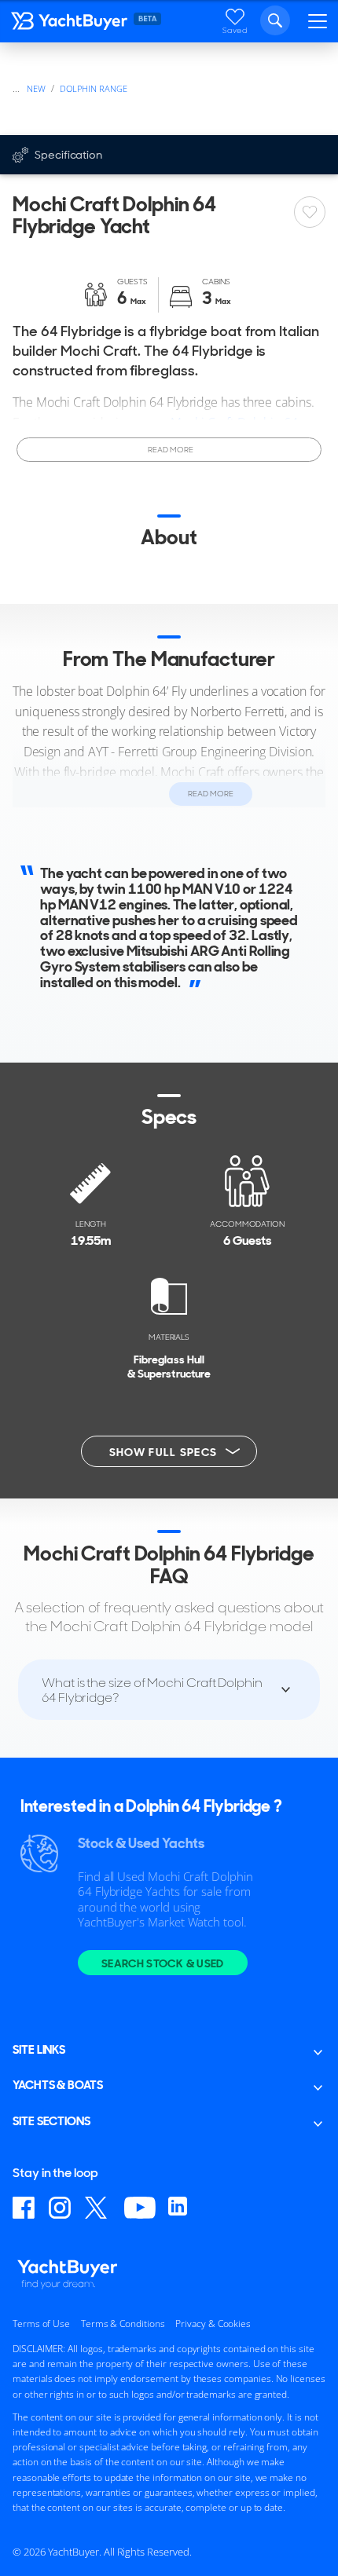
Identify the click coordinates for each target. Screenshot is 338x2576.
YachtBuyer (70, 24)
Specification (68, 155)
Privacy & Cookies (213, 2324)
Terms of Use (41, 2324)
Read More (169, 450)
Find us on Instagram (61, 2208)
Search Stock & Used (163, 1963)
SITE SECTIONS (51, 2121)
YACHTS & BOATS (58, 2085)
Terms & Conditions (123, 2324)
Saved (235, 30)
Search (275, 20)
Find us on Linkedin (180, 2208)
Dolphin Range (94, 88)
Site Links (39, 2050)
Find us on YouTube (140, 2208)
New (36, 88)
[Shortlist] (310, 212)
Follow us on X (98, 2208)
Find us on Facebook (24, 2208)
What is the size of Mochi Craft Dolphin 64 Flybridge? (152, 1690)
